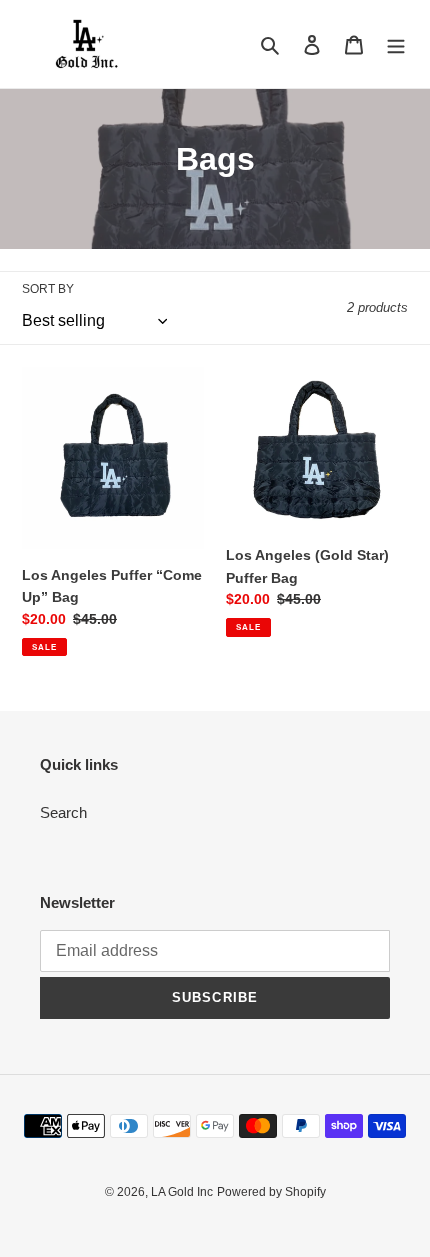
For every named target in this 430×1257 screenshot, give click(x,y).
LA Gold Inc (182, 1192)
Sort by (48, 289)
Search (63, 812)
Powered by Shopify (271, 1192)
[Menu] (396, 44)
